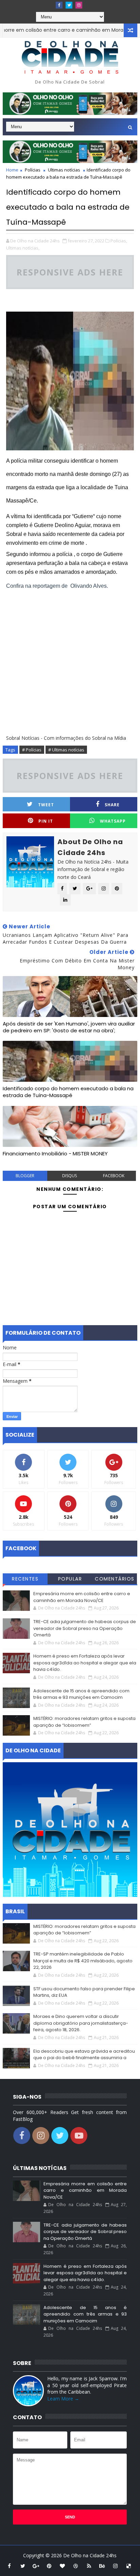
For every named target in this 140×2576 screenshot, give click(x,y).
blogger (25, 1176)
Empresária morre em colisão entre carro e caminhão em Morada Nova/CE (82, 1597)
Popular (70, 1579)
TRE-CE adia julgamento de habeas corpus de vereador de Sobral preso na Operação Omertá (85, 1628)
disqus (69, 1176)
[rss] (89, 2566)
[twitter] (69, 5)
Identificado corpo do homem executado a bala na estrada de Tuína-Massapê (68, 1092)
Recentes (25, 1579)
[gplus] (36, 2566)
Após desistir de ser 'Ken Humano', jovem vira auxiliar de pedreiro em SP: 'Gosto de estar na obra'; (69, 1027)
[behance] (102, 2566)
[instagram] (79, 5)
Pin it (46, 821)
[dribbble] (76, 2566)
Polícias (33, 170)
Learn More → (63, 2399)
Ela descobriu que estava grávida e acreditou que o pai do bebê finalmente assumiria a (84, 2055)
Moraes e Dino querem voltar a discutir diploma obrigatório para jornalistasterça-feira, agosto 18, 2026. (81, 2023)
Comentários (115, 1579)
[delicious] (129, 2566)
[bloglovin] (63, 2566)
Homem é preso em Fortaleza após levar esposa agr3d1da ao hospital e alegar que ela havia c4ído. (85, 1663)
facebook (114, 1176)
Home (12, 170)
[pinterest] (49, 2566)
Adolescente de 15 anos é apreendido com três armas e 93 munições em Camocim (81, 1694)
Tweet (46, 805)
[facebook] (59, 5)
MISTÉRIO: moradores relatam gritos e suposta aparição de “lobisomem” (84, 1722)
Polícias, (119, 241)
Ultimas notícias (64, 170)
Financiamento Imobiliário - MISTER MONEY (55, 1154)
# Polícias (32, 750)
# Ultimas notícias (66, 750)
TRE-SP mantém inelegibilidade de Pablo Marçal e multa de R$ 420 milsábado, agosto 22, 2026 (83, 1961)
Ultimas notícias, (23, 248)
